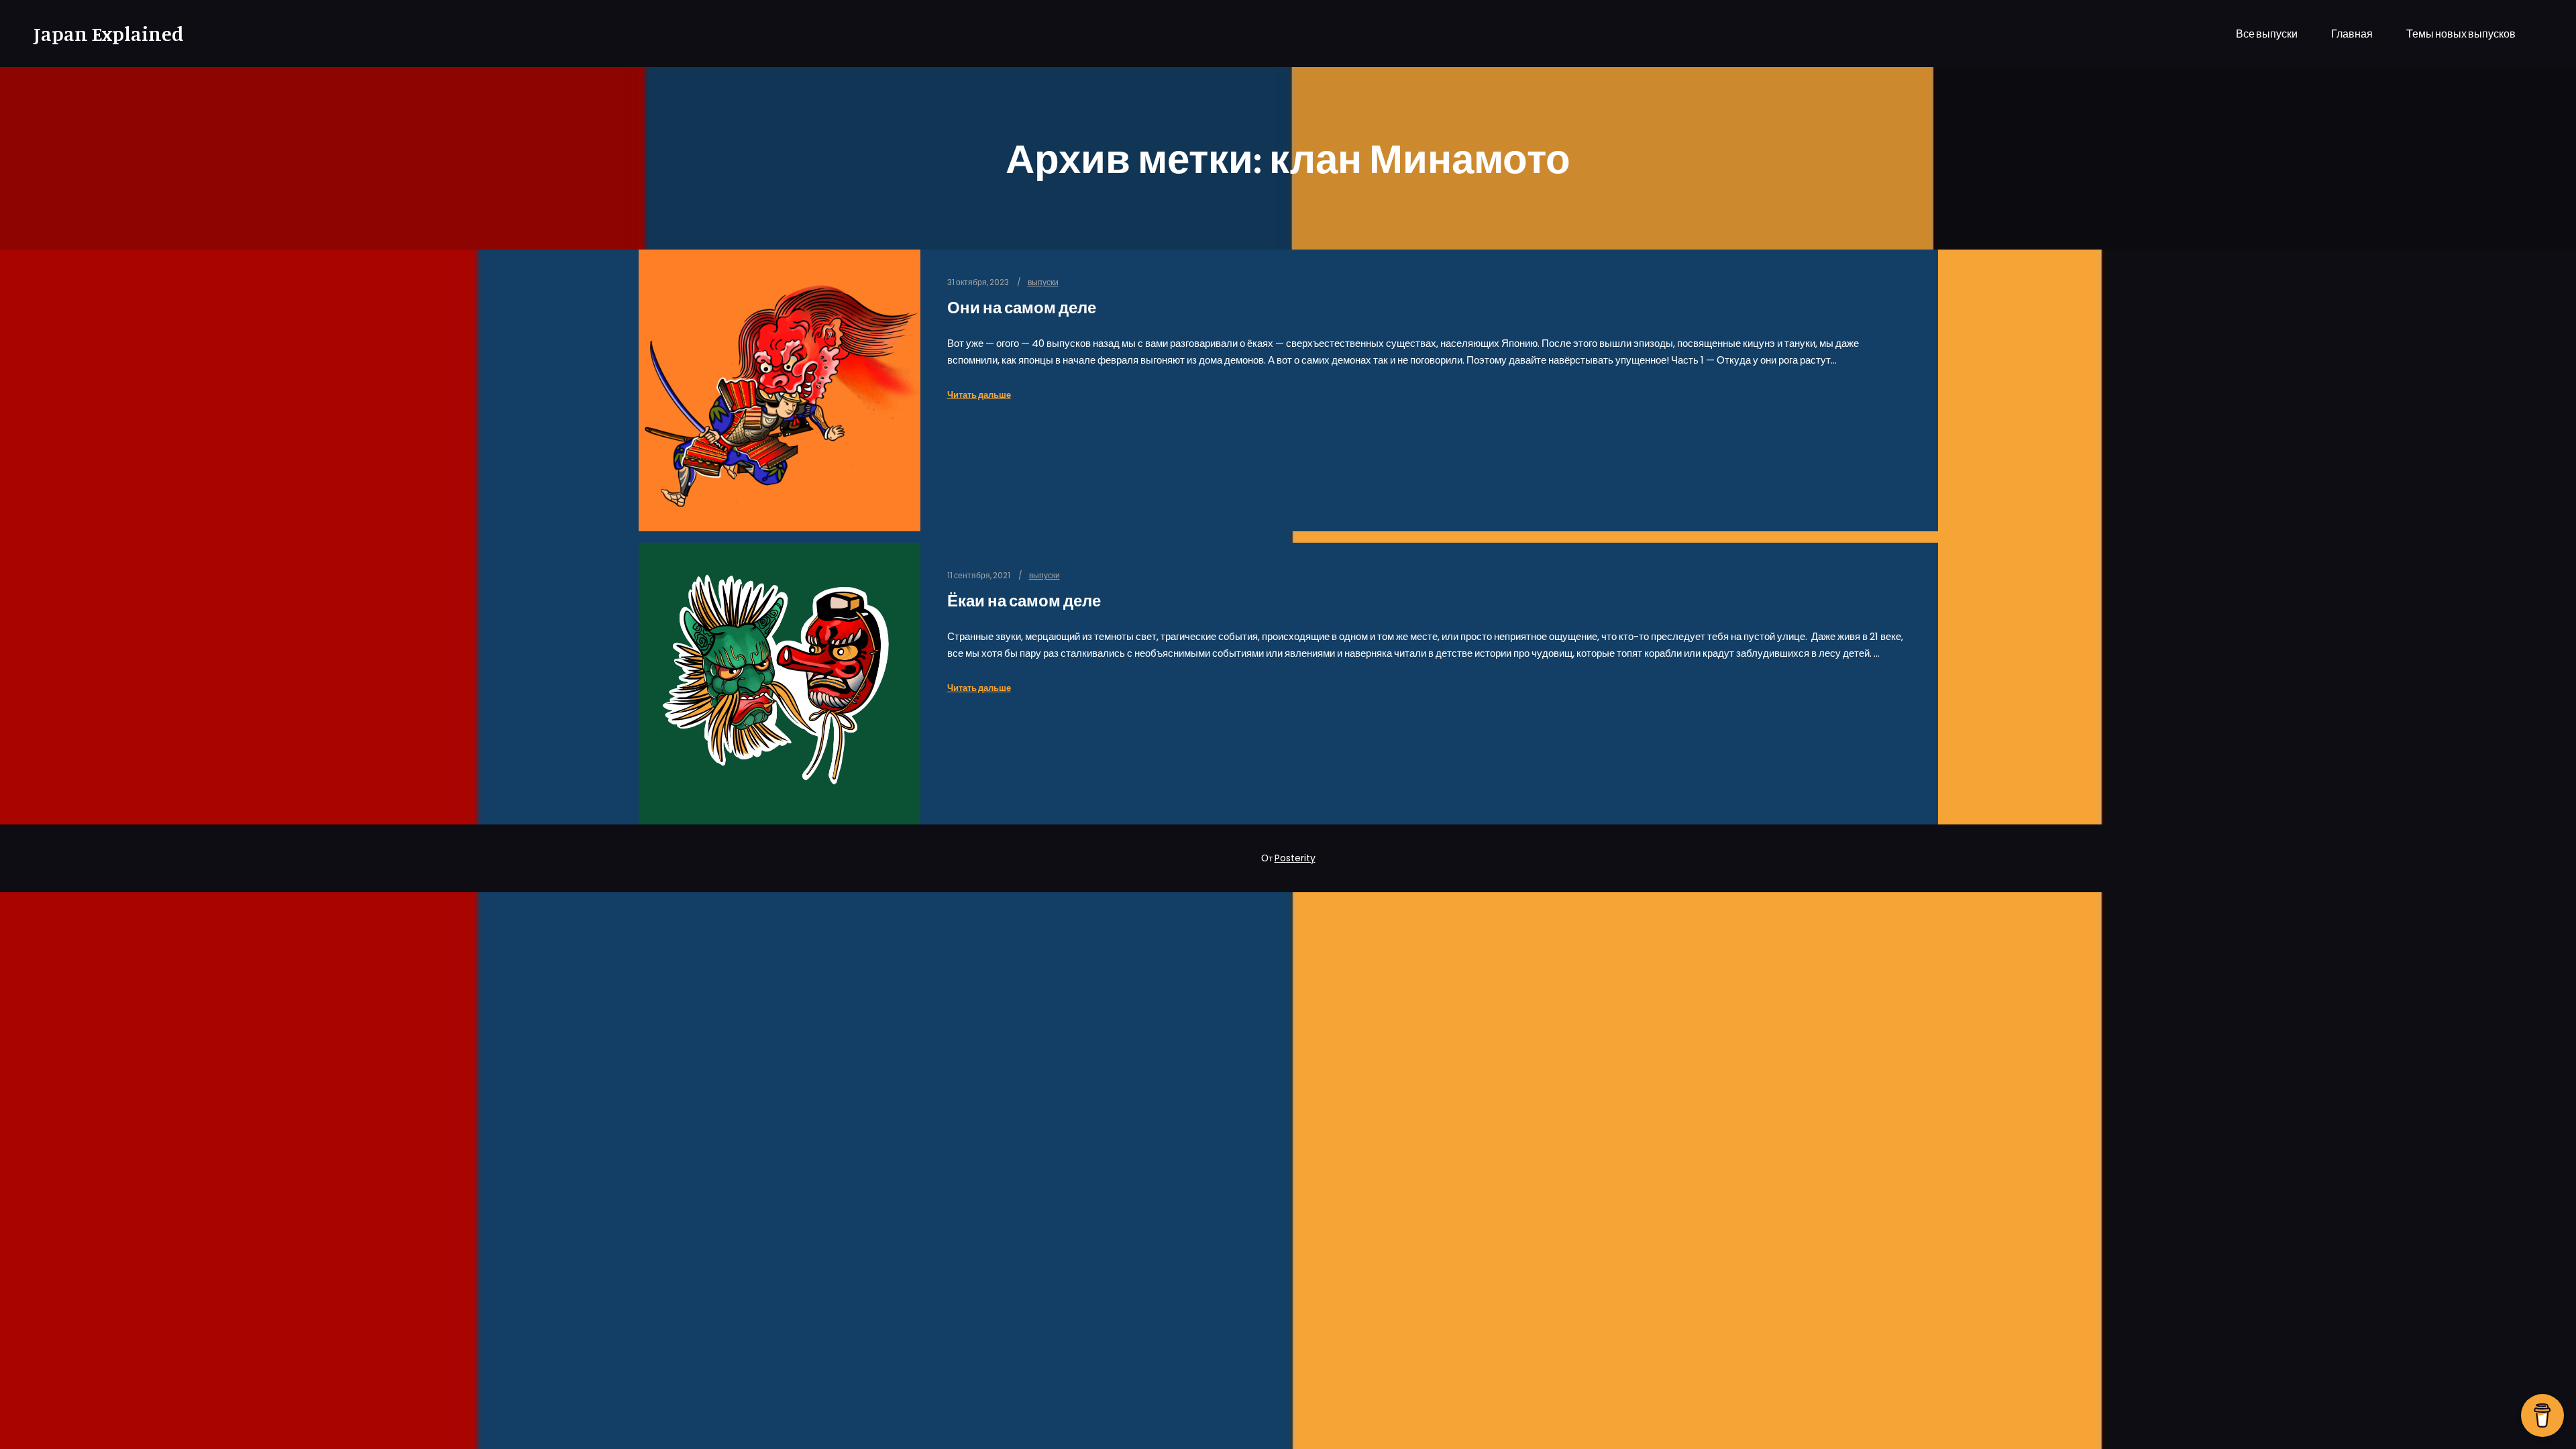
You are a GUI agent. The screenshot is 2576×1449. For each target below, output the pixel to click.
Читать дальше (979, 395)
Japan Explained (101, 34)
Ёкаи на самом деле (1024, 601)
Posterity (1295, 858)
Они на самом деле (1022, 308)
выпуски (1043, 282)
